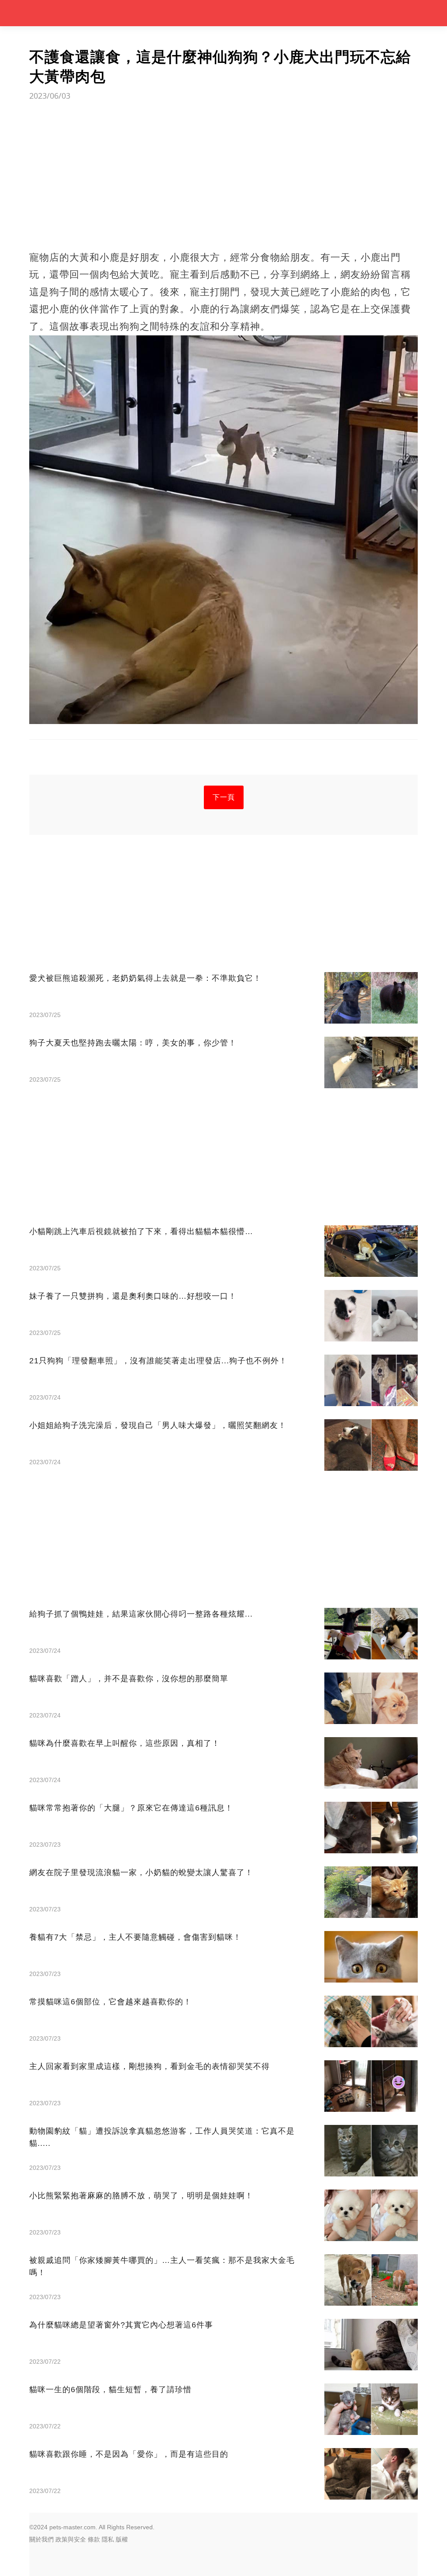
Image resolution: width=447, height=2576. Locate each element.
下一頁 (224, 797)
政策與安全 (71, 2539)
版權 (122, 2539)
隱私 (108, 2539)
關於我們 (41, 2539)
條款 (94, 2539)
